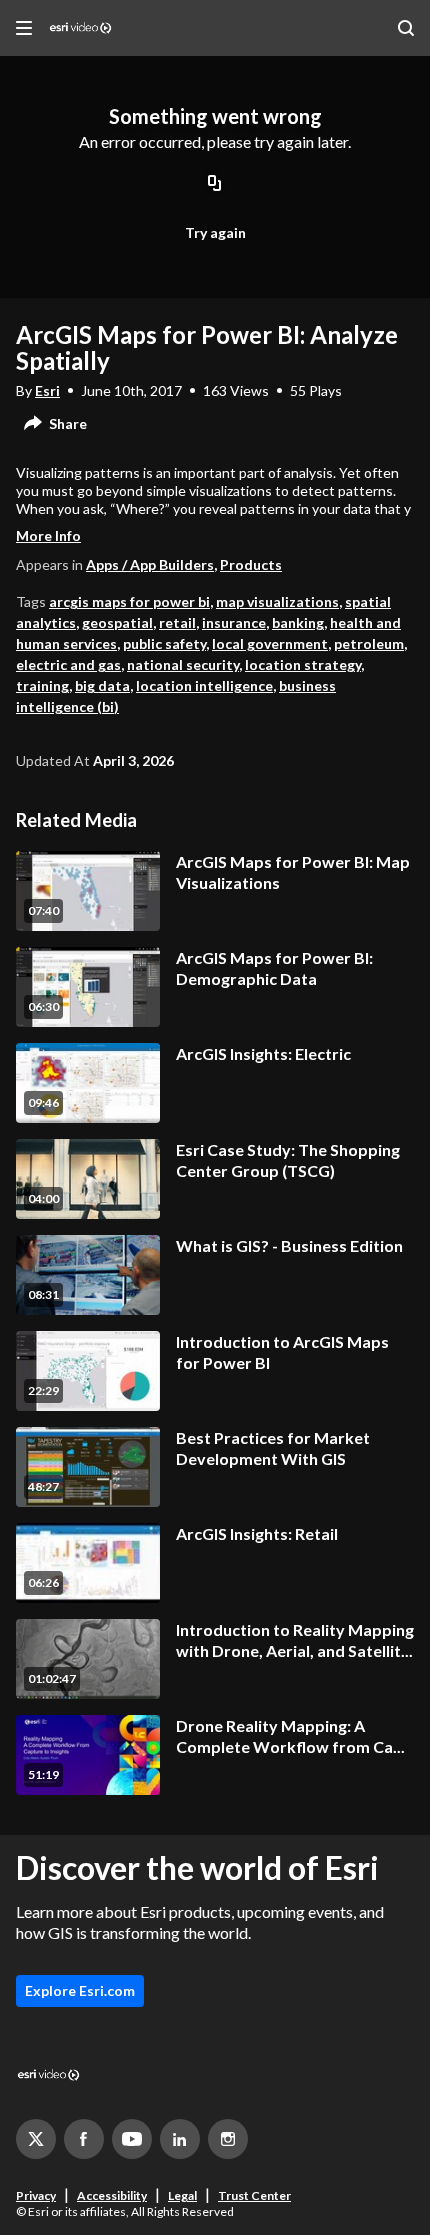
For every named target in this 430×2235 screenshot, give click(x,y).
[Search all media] (406, 28)
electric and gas (68, 664)
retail (177, 622)
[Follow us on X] (36, 2139)
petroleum (369, 643)
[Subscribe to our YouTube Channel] (132, 2139)
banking (298, 622)
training (42, 685)
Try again (215, 232)
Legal (182, 2195)
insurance (234, 622)
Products (251, 564)
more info (48, 535)
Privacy (36, 2195)
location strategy (303, 664)
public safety (164, 643)
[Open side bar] (24, 28)
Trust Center (254, 2195)
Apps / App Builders (150, 564)
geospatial (117, 622)
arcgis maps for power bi (129, 601)
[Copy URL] (215, 185)
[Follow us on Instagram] (228, 2139)
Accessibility (112, 2195)
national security (183, 664)
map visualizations (277, 601)
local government (270, 643)
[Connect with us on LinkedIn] (180, 2139)
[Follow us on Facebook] (84, 2139)
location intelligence (204, 685)
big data (102, 685)
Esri (47, 390)
